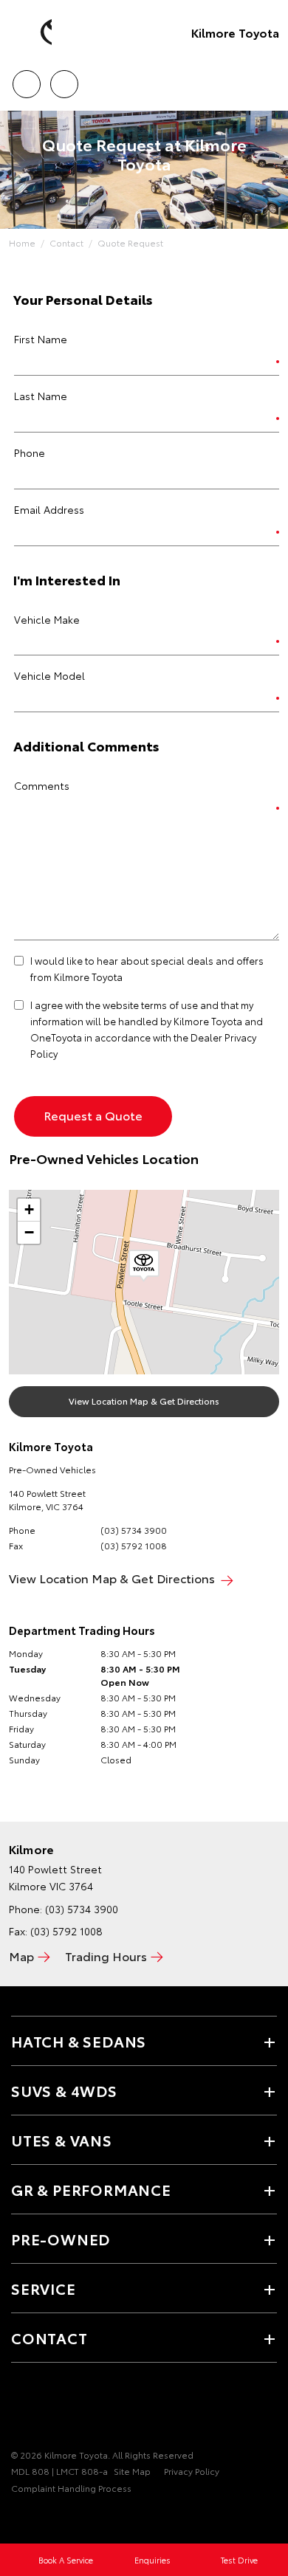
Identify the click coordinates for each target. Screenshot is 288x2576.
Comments (42, 785)
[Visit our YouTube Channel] (45, 2409)
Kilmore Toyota (235, 32)
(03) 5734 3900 (134, 1530)
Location (64, 79)
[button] (144, 1266)
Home (22, 242)
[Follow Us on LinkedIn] (95, 2409)
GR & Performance (91, 2189)
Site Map (132, 2471)
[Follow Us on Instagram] (70, 2409)
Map (21, 1956)
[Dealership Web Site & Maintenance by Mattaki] (40, 2518)
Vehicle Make (47, 619)
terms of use (169, 1005)
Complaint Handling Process (71, 2488)
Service (44, 2288)
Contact (66, 242)
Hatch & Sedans (79, 2041)
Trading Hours (106, 1956)
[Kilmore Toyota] (33, 32)
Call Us (26, 79)
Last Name (41, 396)
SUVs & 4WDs (64, 2090)
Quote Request (130, 242)
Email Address (49, 509)
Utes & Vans (62, 2140)
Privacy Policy (192, 2471)
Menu (268, 79)
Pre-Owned (61, 2239)
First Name (41, 339)
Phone (30, 452)
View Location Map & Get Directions (144, 1401)
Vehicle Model (49, 675)
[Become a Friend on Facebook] (20, 2409)
